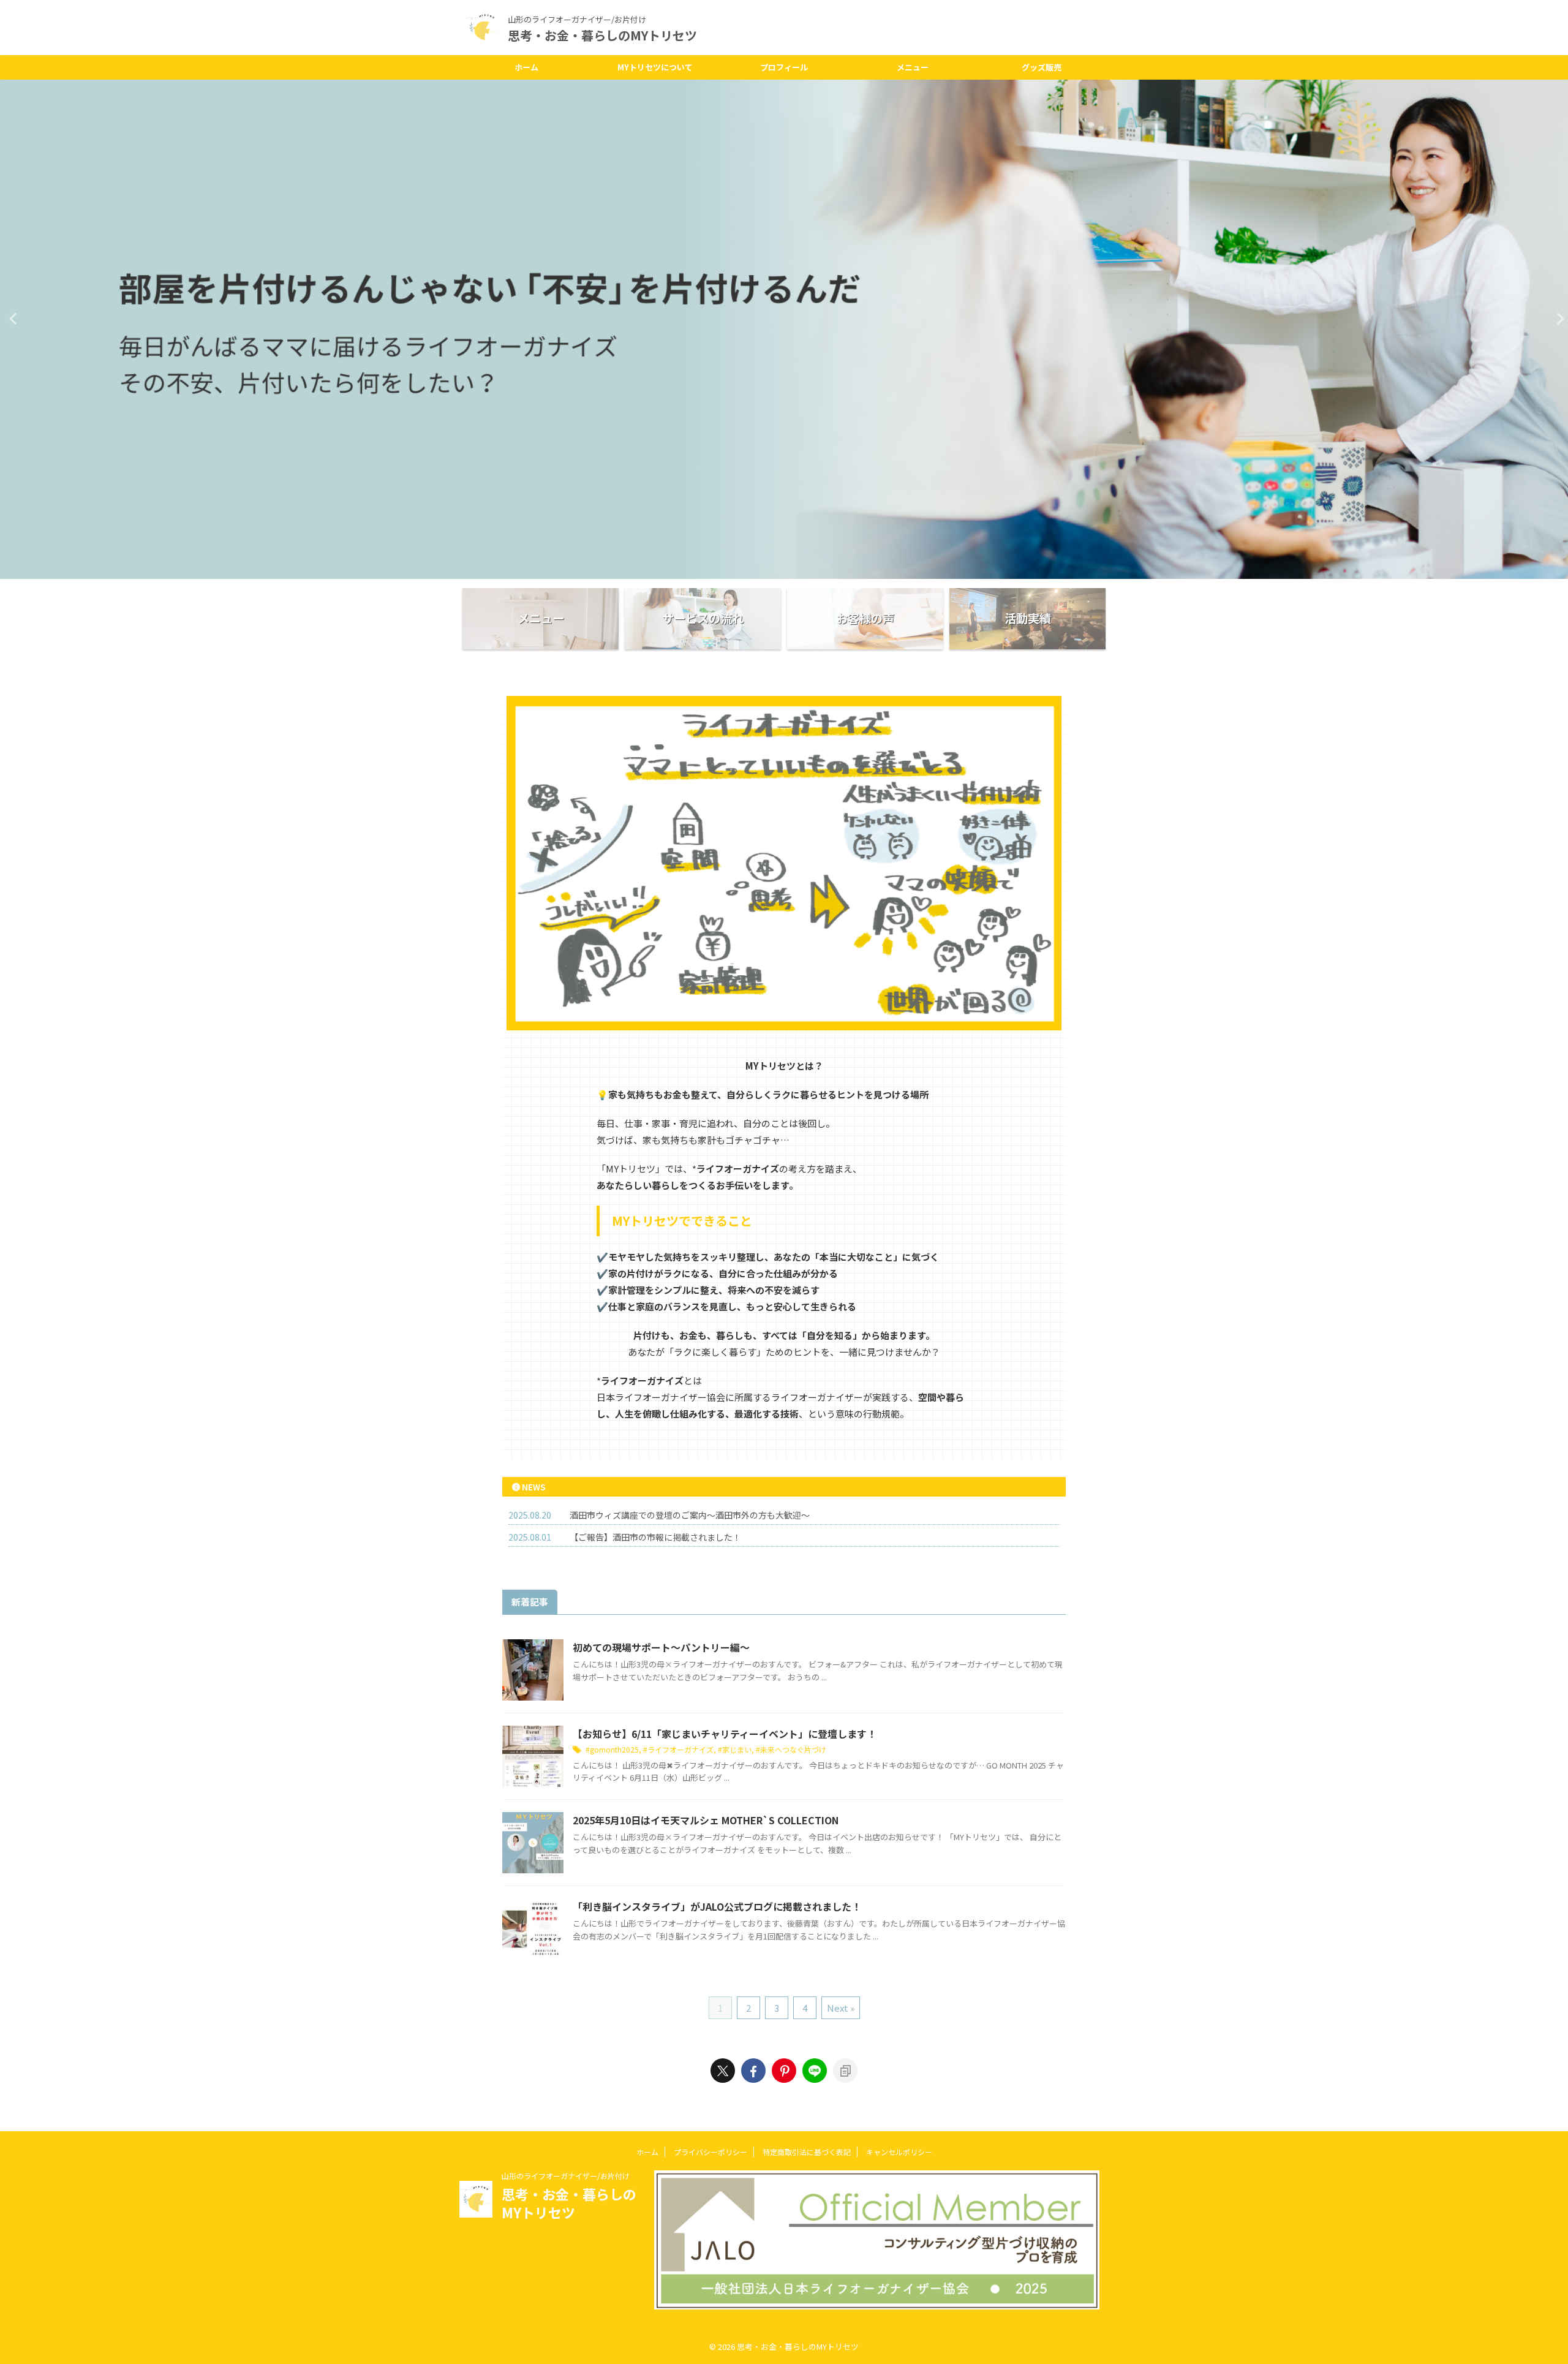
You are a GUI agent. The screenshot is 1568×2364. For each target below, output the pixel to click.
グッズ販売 (1042, 67)
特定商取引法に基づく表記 (807, 2152)
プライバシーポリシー (710, 2152)
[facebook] (753, 2071)
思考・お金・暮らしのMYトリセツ (602, 35)
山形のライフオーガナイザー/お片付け (566, 2176)
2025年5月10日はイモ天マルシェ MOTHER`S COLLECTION (706, 1820)
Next (1557, 318)
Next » (841, 2008)
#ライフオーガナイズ (678, 1749)
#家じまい (735, 1749)
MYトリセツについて (655, 67)
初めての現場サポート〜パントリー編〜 (661, 1647)
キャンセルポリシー (899, 2152)
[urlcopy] (845, 2071)
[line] (815, 2071)
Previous (11, 318)
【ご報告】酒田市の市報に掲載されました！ (655, 1537)
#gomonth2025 (612, 1749)
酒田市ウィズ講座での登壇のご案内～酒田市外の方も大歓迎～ (690, 1515)
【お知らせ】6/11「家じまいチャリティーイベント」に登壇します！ (725, 1734)
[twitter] (723, 2071)
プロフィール (784, 67)
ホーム (526, 67)
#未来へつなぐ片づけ (791, 1749)
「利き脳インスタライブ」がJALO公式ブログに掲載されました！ (717, 1906)
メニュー (913, 67)
